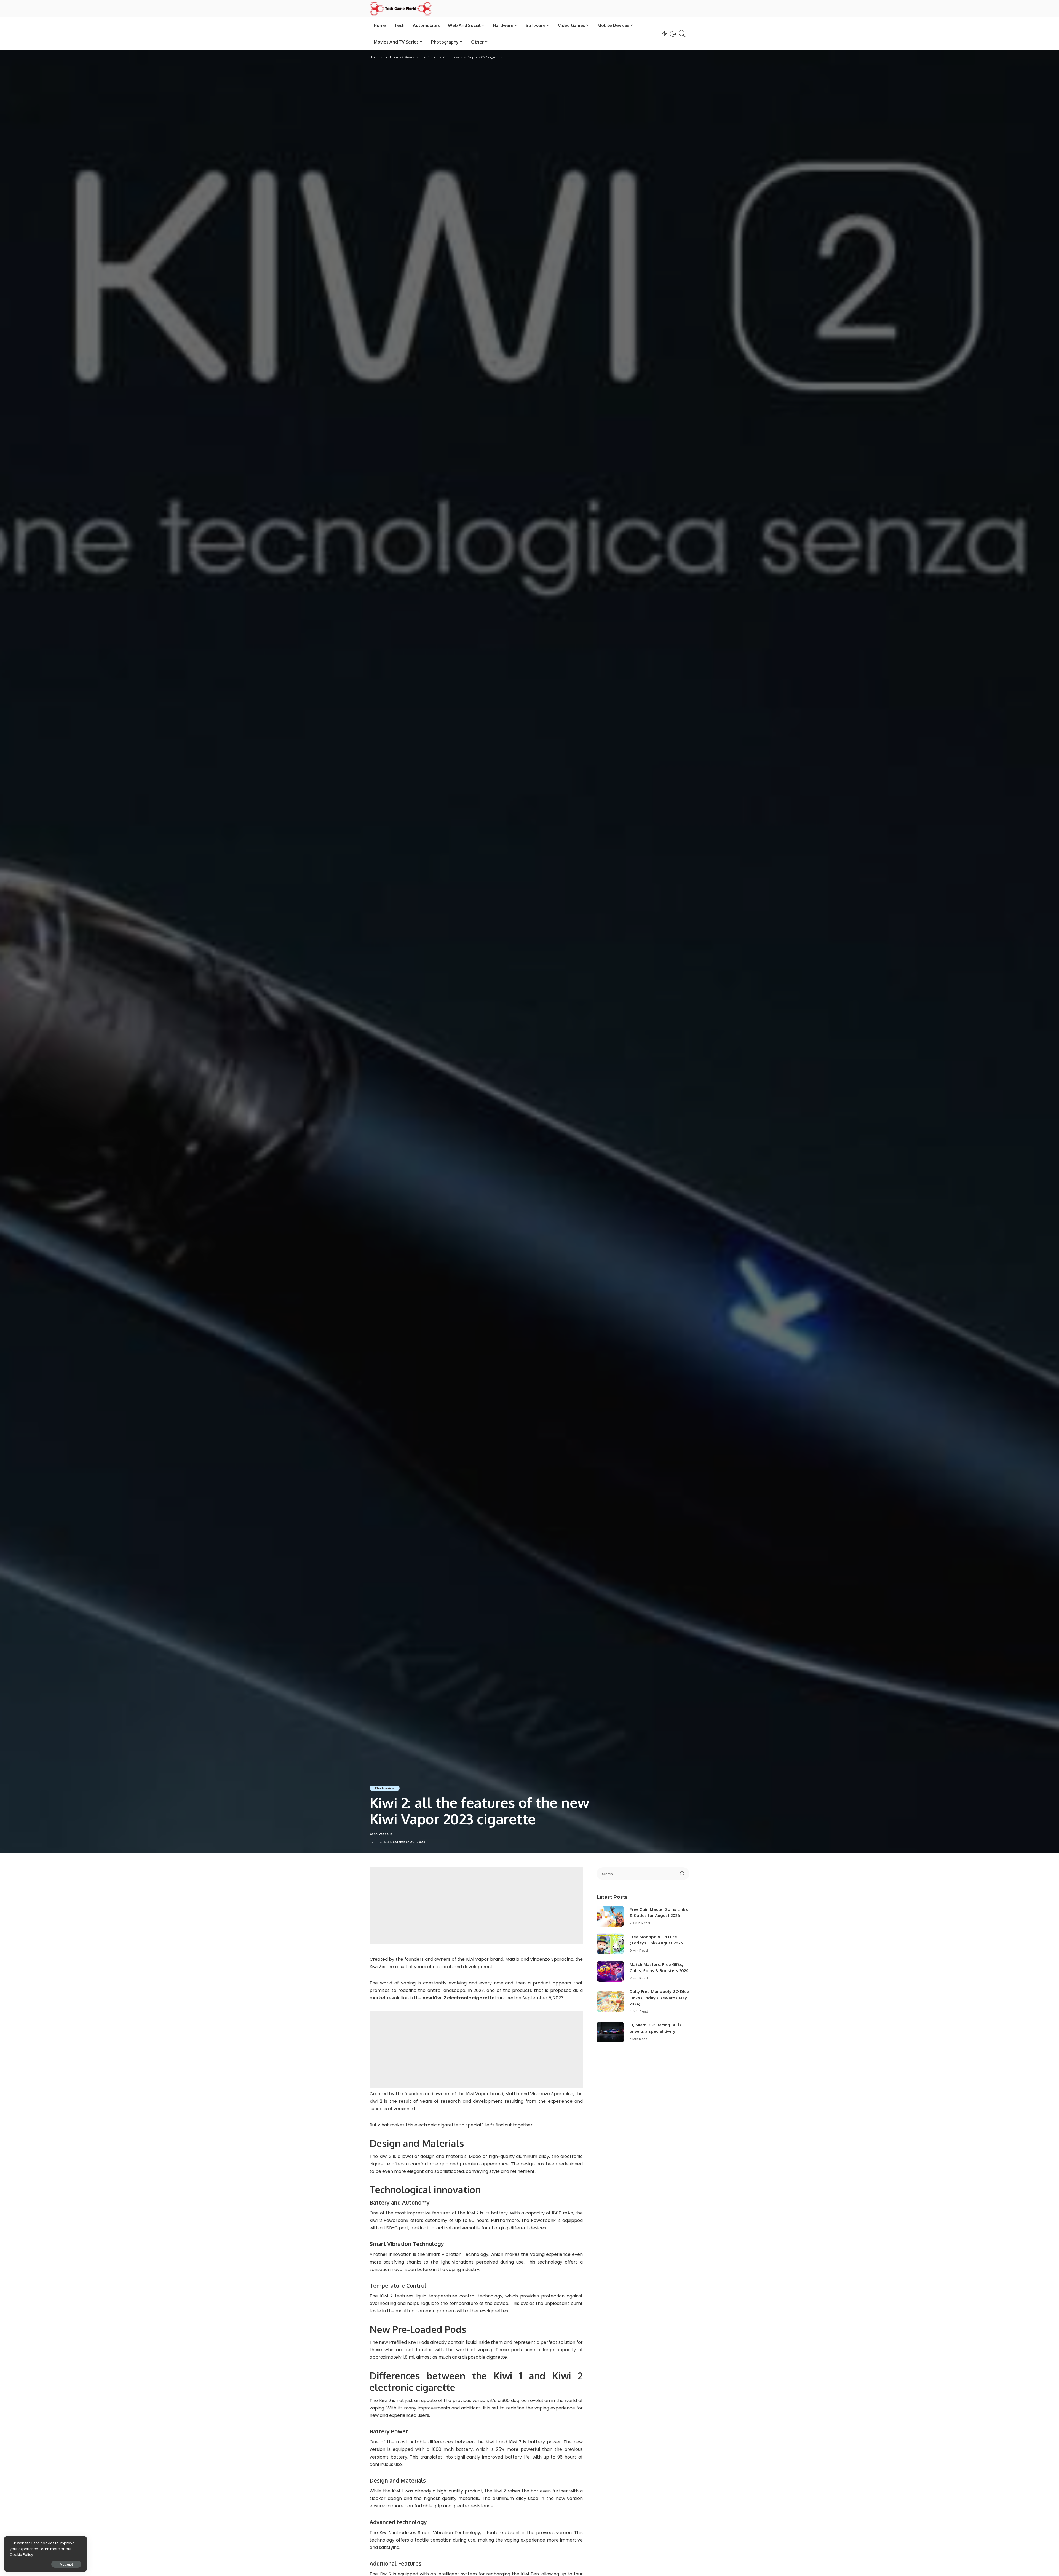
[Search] (682, 34)
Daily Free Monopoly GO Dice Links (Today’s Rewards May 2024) (659, 1998)
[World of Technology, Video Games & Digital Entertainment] (401, 9)
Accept (66, 2564)
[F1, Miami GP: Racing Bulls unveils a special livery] (610, 2032)
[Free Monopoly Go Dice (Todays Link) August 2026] (610, 1944)
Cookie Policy (21, 2555)
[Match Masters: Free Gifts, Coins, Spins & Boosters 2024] (610, 1971)
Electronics (385, 1788)
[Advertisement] (476, 1906)
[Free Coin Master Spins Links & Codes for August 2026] (610, 1916)
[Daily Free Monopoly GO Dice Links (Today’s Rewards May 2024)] (610, 2002)
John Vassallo (381, 1834)
